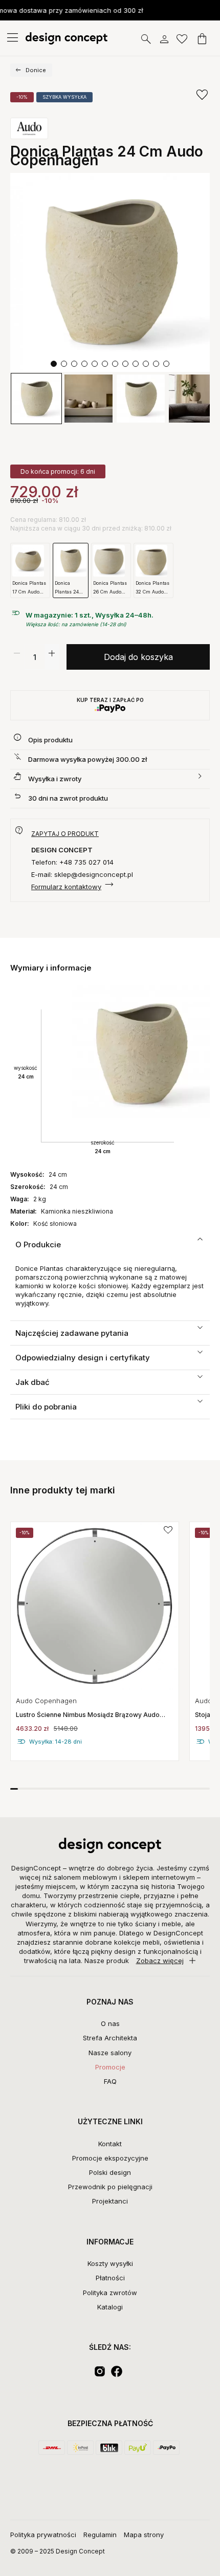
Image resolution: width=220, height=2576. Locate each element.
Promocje (110, 2067)
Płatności (110, 2278)
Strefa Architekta (110, 2038)
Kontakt (110, 2144)
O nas (110, 2023)
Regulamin (100, 2535)
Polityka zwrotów (110, 2293)
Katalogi (110, 2307)
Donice (36, 70)
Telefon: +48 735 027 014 (72, 862)
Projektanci (110, 2201)
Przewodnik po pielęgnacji (110, 2187)
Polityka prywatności (43, 2535)
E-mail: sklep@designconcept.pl (82, 874)
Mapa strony (144, 2535)
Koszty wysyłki (110, 2263)
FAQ (110, 2081)
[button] (54, 364)
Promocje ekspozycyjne (110, 2158)
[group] (95, 1641)
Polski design (110, 2172)
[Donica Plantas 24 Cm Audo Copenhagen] (110, 273)
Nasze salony (110, 2053)
